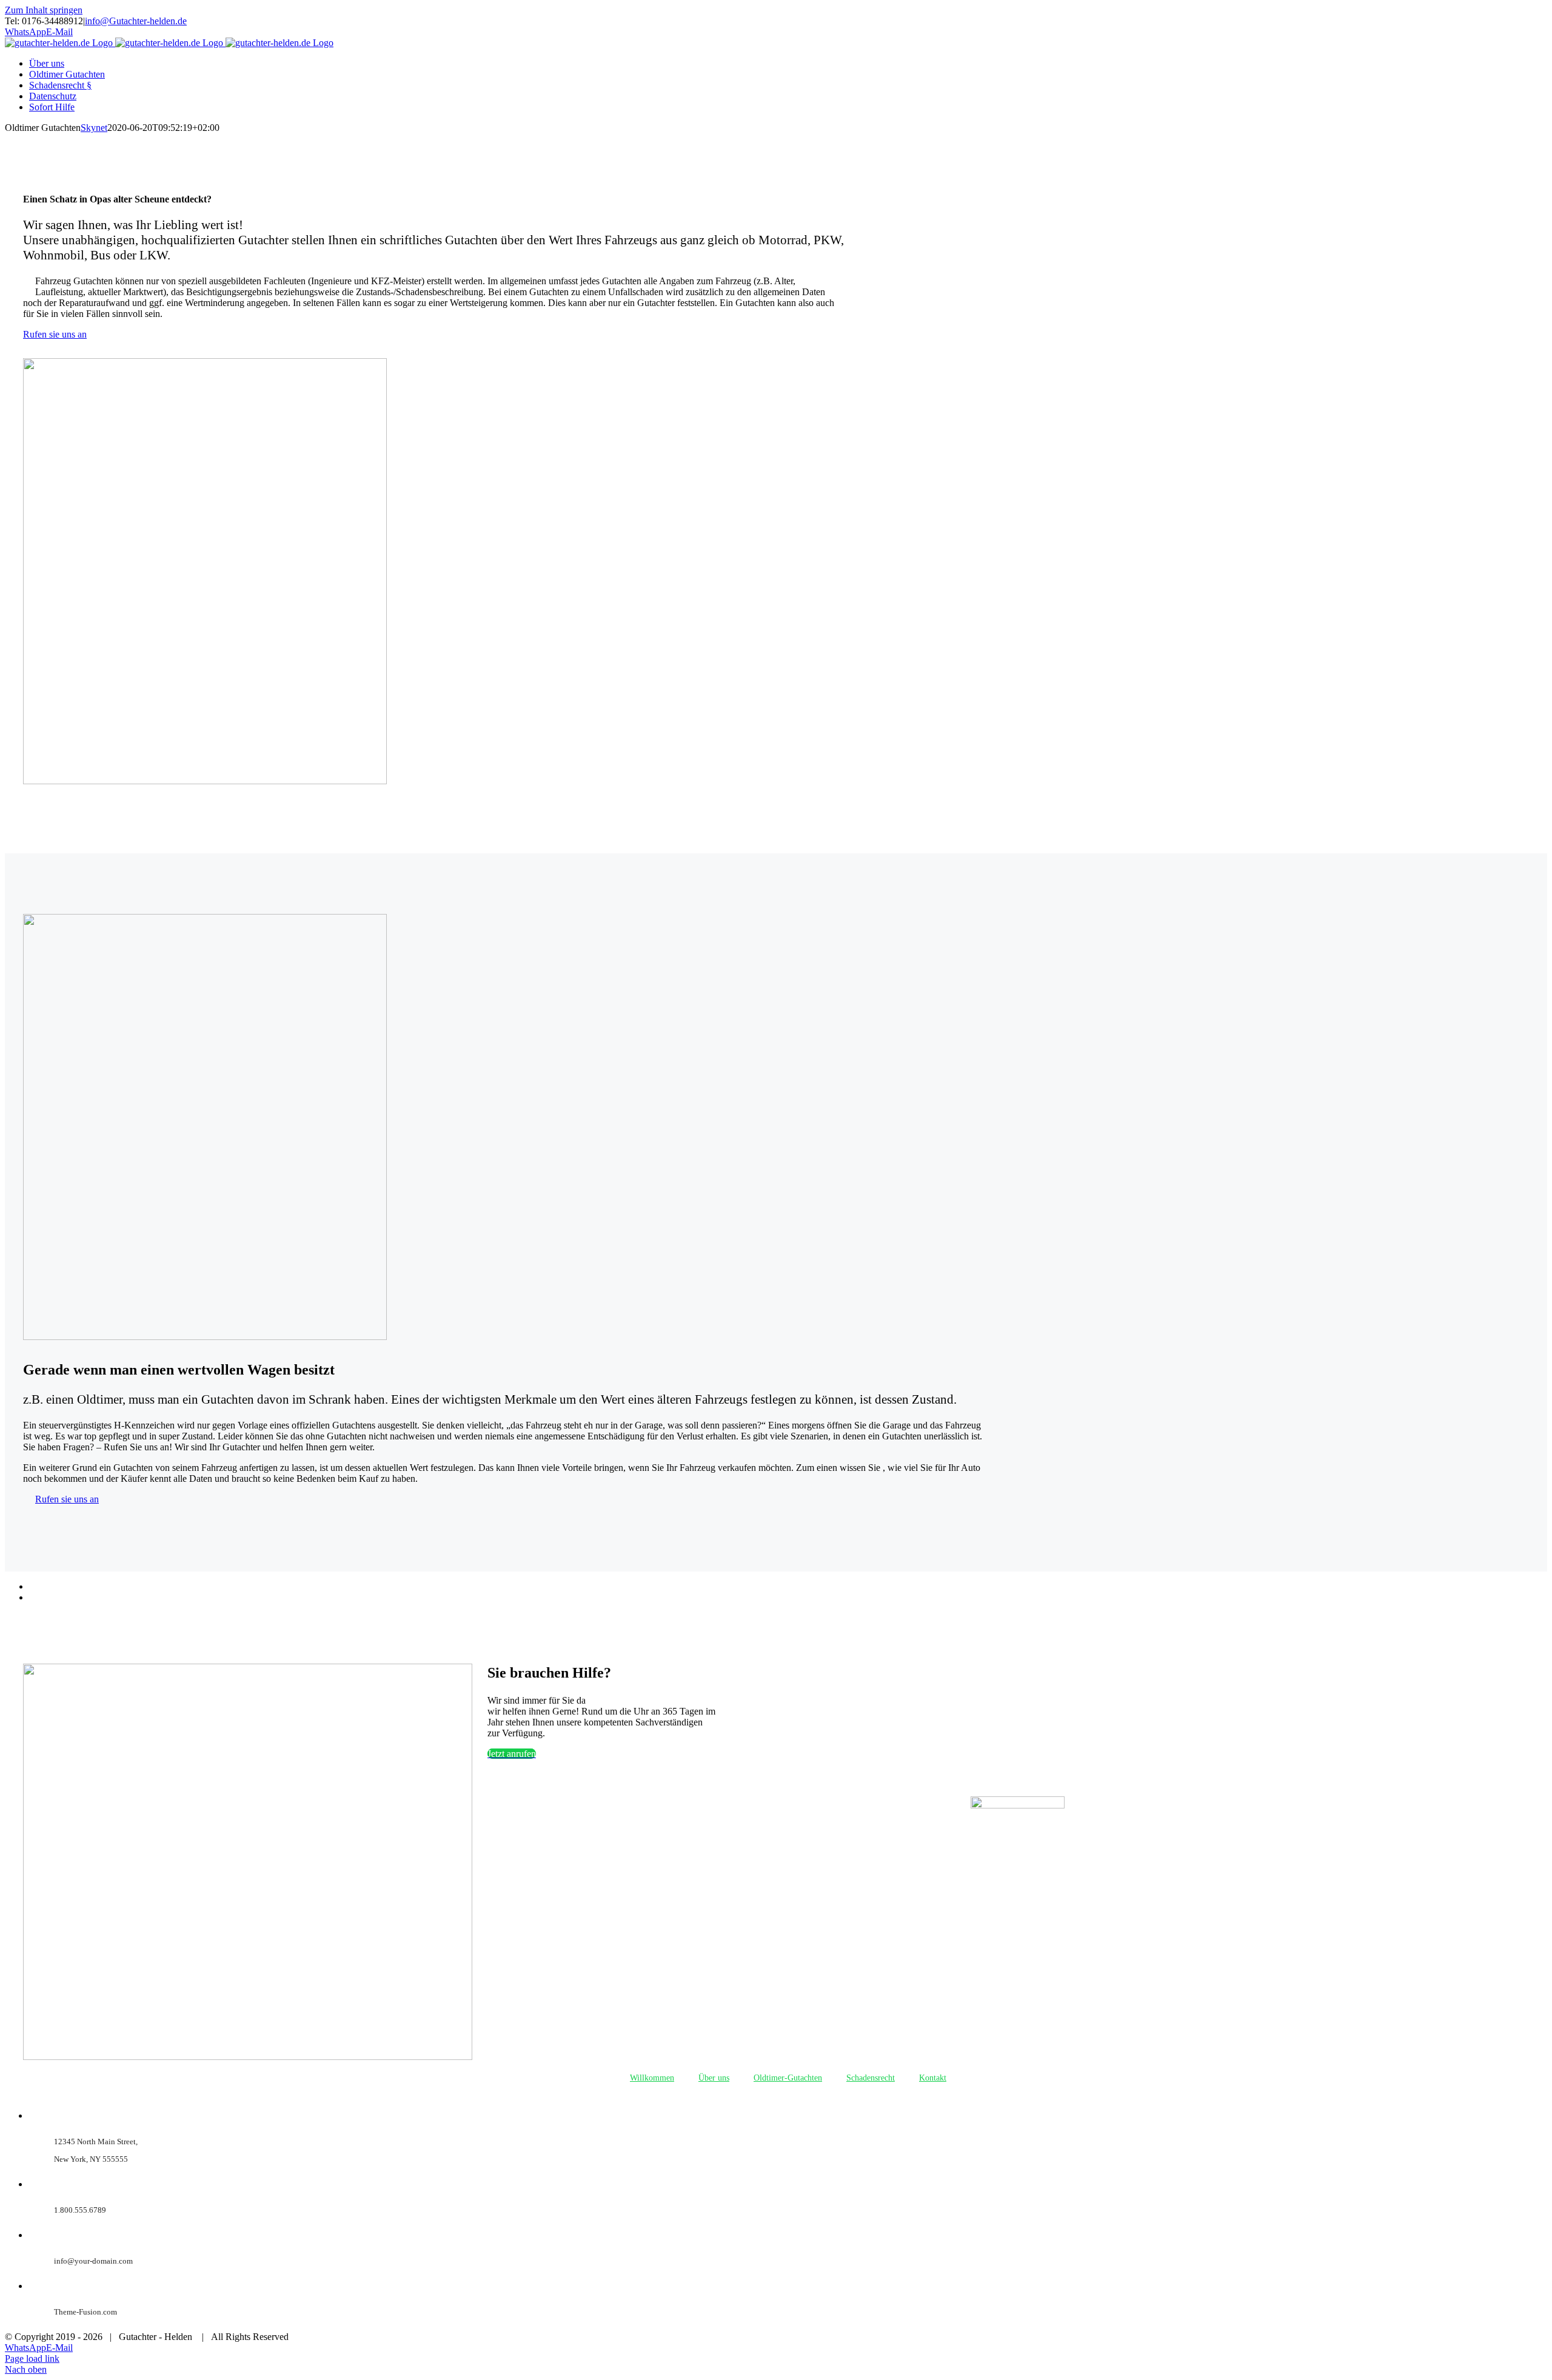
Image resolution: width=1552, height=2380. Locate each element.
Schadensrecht (871, 2078)
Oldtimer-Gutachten (788, 2078)
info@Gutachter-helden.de (136, 21)
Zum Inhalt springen (44, 10)
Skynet (94, 128)
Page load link (32, 2358)
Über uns (714, 2078)
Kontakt (933, 2078)
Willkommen (652, 2078)
